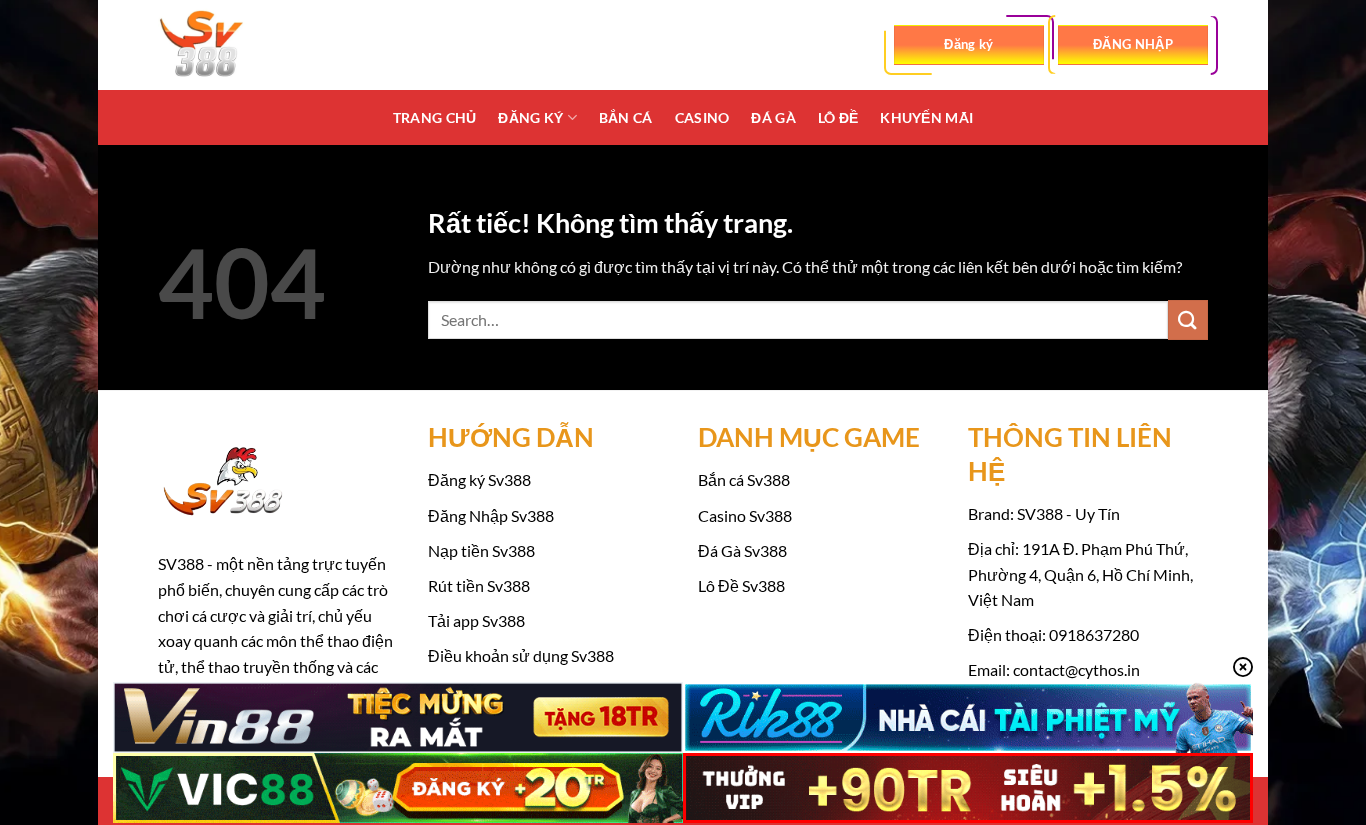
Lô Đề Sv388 (741, 585)
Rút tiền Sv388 (479, 585)
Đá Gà (773, 117)
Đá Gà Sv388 (742, 550)
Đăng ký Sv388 (479, 479)
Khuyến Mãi (926, 117)
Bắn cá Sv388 (744, 479)
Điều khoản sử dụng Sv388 (521, 655)
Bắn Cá (626, 117)
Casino (702, 117)
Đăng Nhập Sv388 (491, 515)
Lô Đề (838, 117)
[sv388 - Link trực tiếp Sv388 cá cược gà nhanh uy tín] (258, 45)
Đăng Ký (530, 117)
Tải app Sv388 (476, 620)
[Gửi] (1188, 319)
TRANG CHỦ (435, 117)
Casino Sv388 (745, 515)
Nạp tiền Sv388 (481, 550)
